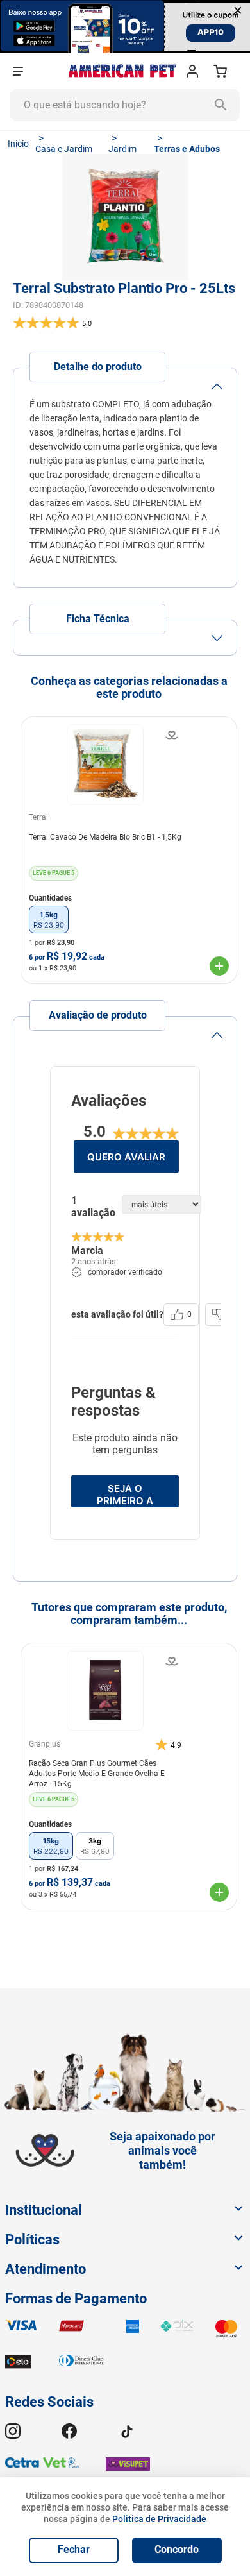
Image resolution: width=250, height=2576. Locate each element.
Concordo (177, 2549)
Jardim (122, 149)
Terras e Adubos (187, 149)
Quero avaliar (126, 1157)
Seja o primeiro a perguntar (125, 1495)
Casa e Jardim (64, 149)
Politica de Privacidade (159, 2519)
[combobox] (125, 105)
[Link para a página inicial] (18, 144)
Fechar (74, 2549)
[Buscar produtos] (224, 105)
